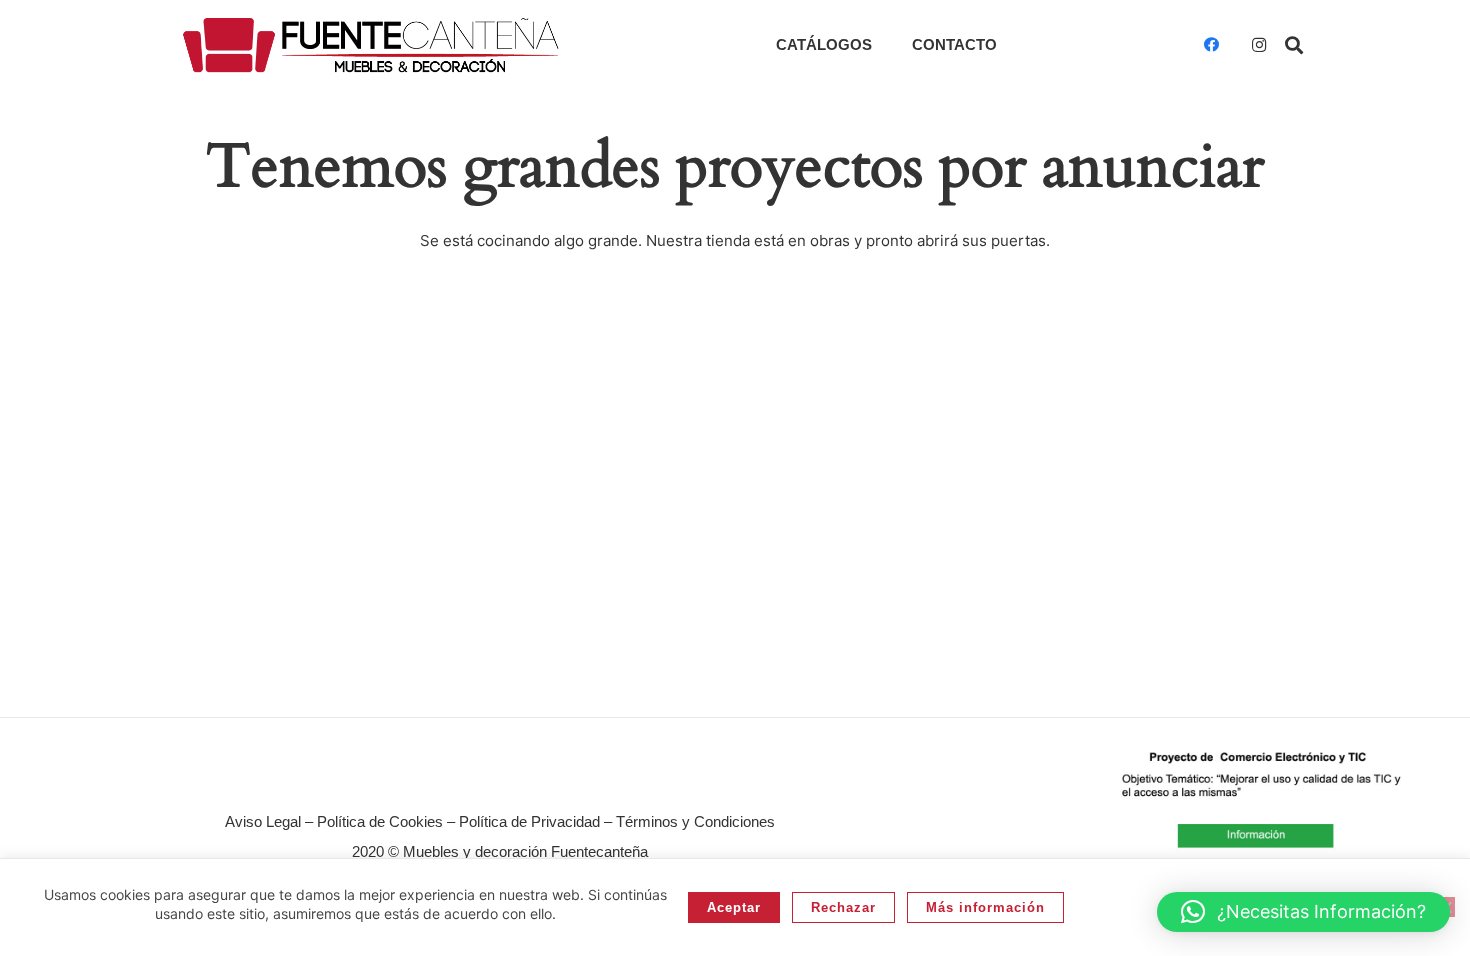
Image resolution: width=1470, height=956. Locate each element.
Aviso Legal (263, 821)
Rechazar (843, 907)
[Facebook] (1211, 45)
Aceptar (734, 907)
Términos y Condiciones (695, 821)
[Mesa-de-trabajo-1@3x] (371, 45)
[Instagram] (1259, 45)
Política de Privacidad (529, 821)
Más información (985, 907)
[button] (1294, 45)
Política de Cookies (380, 821)
